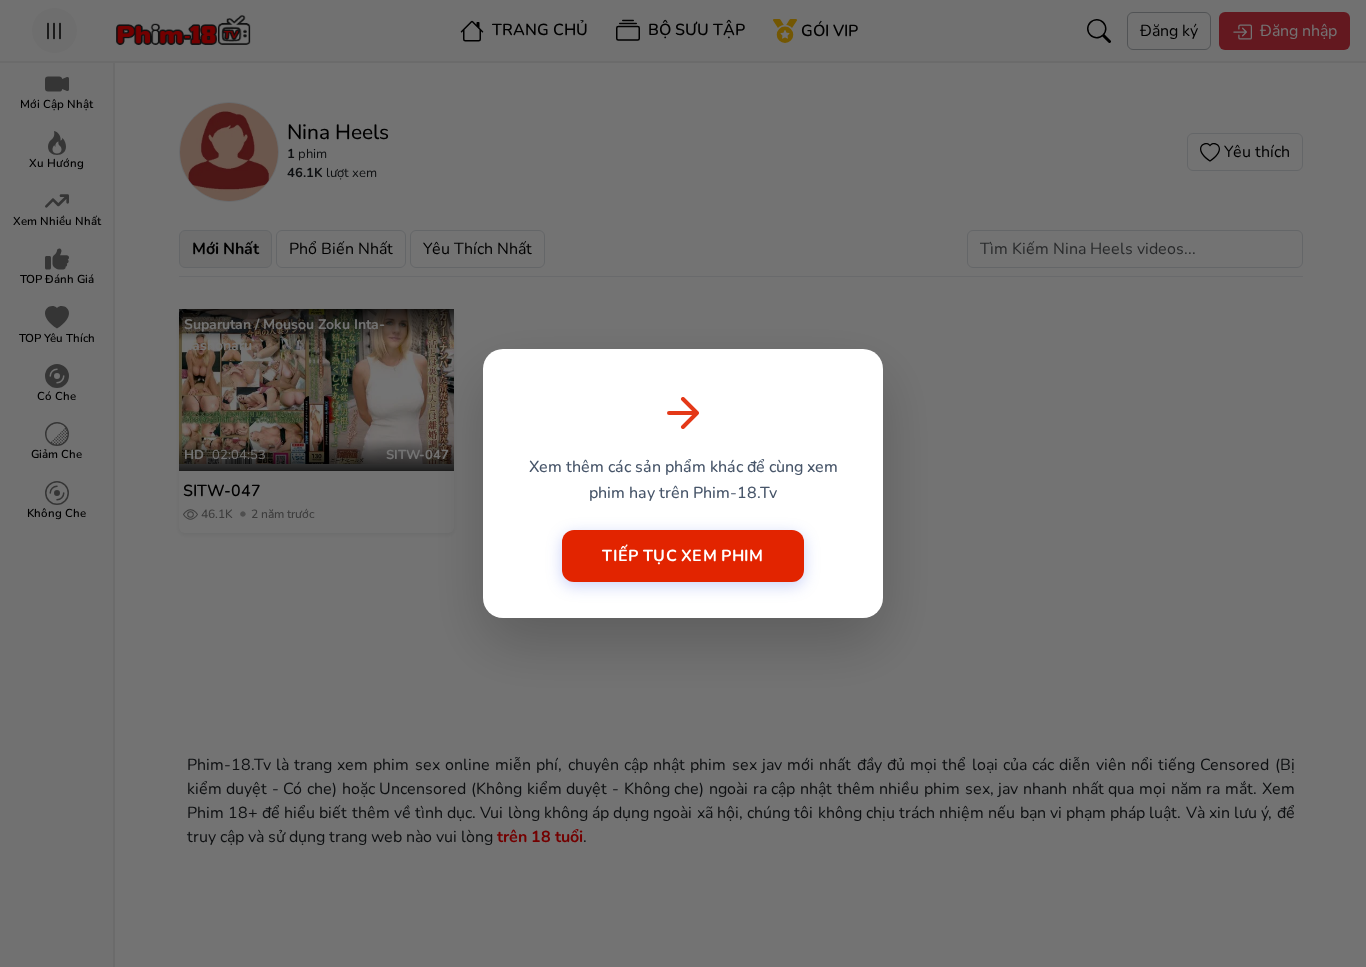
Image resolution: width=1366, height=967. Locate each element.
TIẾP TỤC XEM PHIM (682, 556)
